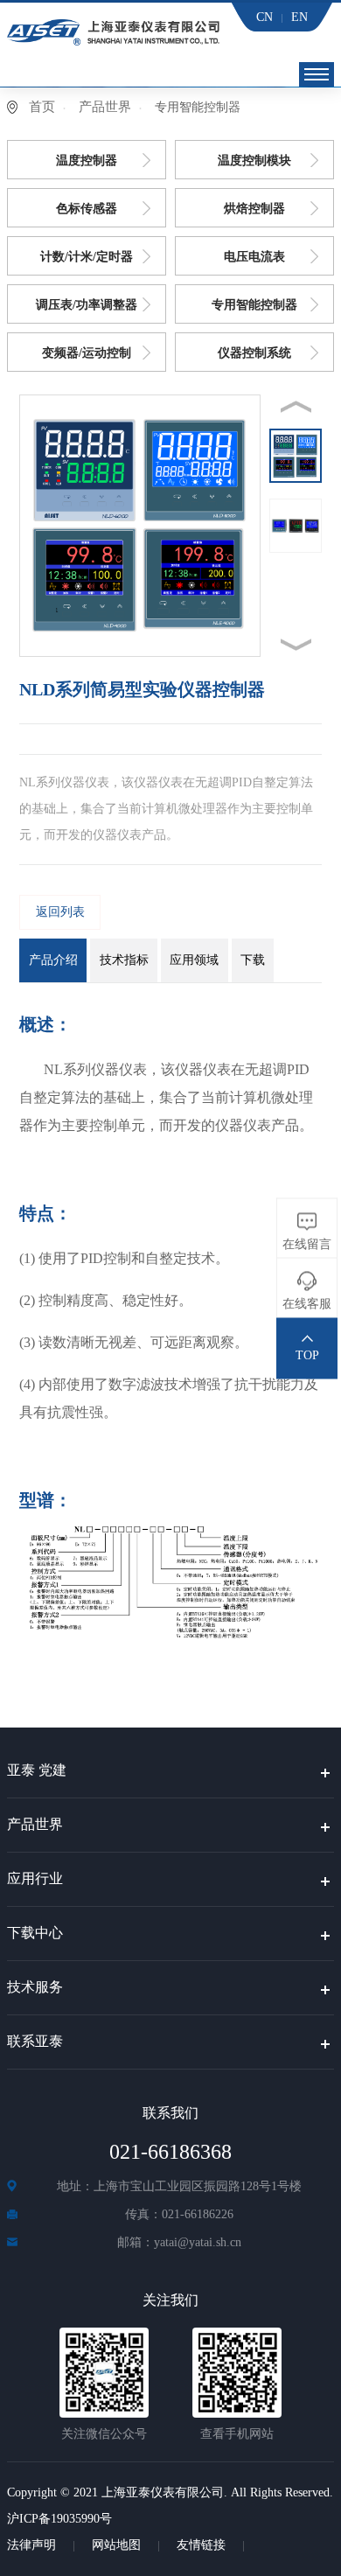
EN (299, 17)
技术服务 (35, 1987)
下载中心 (35, 1933)
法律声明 (31, 2545)
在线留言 (307, 1243)
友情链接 (201, 2545)
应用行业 (35, 1878)
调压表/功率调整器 (87, 305)
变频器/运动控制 (87, 353)
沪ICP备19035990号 (59, 2519)
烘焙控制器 (254, 209)
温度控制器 (87, 161)
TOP (307, 1354)
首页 (42, 107)
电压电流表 (254, 257)
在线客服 (307, 1303)
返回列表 (60, 912)
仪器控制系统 (254, 353)
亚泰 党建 (37, 1770)
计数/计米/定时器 (87, 257)
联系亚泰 (35, 2041)
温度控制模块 (254, 161)
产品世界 (105, 107)
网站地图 (116, 2545)
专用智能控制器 (254, 305)
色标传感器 (87, 209)
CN (264, 17)
